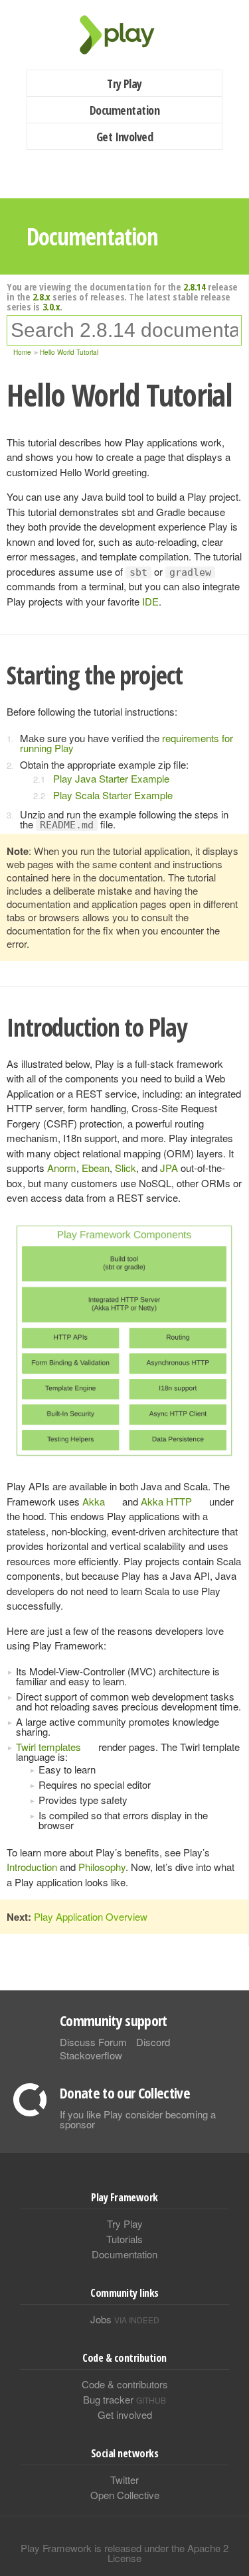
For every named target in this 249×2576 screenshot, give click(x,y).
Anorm (62, 1168)
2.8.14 (194, 287)
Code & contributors (125, 2384)
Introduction (32, 1867)
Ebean (96, 1168)
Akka (94, 1501)
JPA (169, 1168)
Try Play (124, 84)
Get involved (125, 2415)
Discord (153, 2042)
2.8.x (41, 296)
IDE (150, 601)
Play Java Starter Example (111, 778)
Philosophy (102, 1867)
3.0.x (51, 306)
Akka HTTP (166, 1501)
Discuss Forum (93, 2042)
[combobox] (124, 330)
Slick (125, 1168)
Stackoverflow (91, 2055)
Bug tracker (124, 2399)
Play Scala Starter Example (113, 795)
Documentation (124, 110)
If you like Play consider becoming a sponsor (138, 2119)
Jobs (125, 2319)
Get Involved (125, 137)
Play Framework (125, 35)
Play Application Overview (91, 1916)
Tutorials (124, 2239)
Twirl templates (48, 1747)
